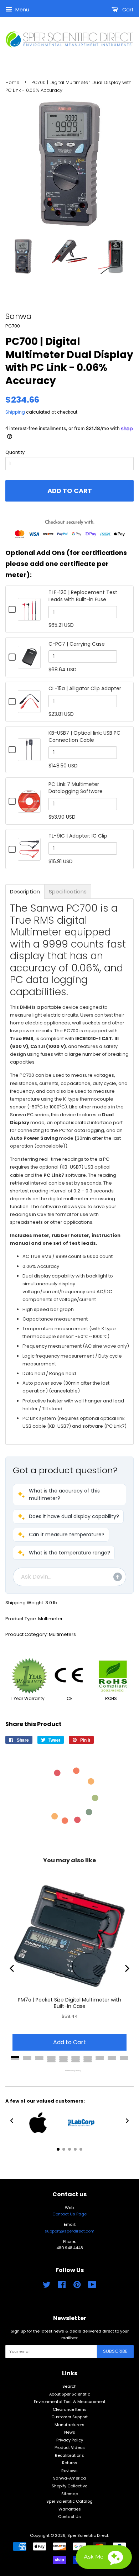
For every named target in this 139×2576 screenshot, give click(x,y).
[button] (69, 1495)
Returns (70, 2463)
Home (12, 82)
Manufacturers (69, 2425)
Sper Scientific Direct (88, 2535)
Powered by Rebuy (69, 2071)
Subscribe (115, 2351)
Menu (22, 10)
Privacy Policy (70, 2440)
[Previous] (12, 1968)
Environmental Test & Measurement (70, 2402)
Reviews (69, 2471)
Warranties (70, 2509)
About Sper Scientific (70, 2394)
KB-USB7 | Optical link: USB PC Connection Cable (84, 736)
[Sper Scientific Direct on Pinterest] (77, 2286)
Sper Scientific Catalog (69, 2501)
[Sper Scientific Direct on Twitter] (47, 2286)
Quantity (15, 452)
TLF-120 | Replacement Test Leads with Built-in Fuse (83, 596)
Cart (127, 10)
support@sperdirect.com (69, 2231)
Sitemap (70, 2494)
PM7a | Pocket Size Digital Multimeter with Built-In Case (69, 2003)
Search (69, 2386)
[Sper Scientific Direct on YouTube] (92, 2286)
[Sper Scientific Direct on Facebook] (62, 2286)
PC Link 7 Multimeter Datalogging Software (76, 788)
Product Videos (70, 2448)
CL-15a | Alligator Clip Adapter (85, 688)
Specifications (68, 891)
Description (25, 891)
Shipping (15, 412)
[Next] (127, 1968)
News (70, 2432)
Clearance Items (70, 2409)
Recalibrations (69, 2455)
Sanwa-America (69, 2478)
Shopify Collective (69, 2486)
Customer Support (69, 2417)
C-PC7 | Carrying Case (77, 644)
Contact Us (69, 2517)
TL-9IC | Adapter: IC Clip (78, 836)
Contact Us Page (69, 2214)
